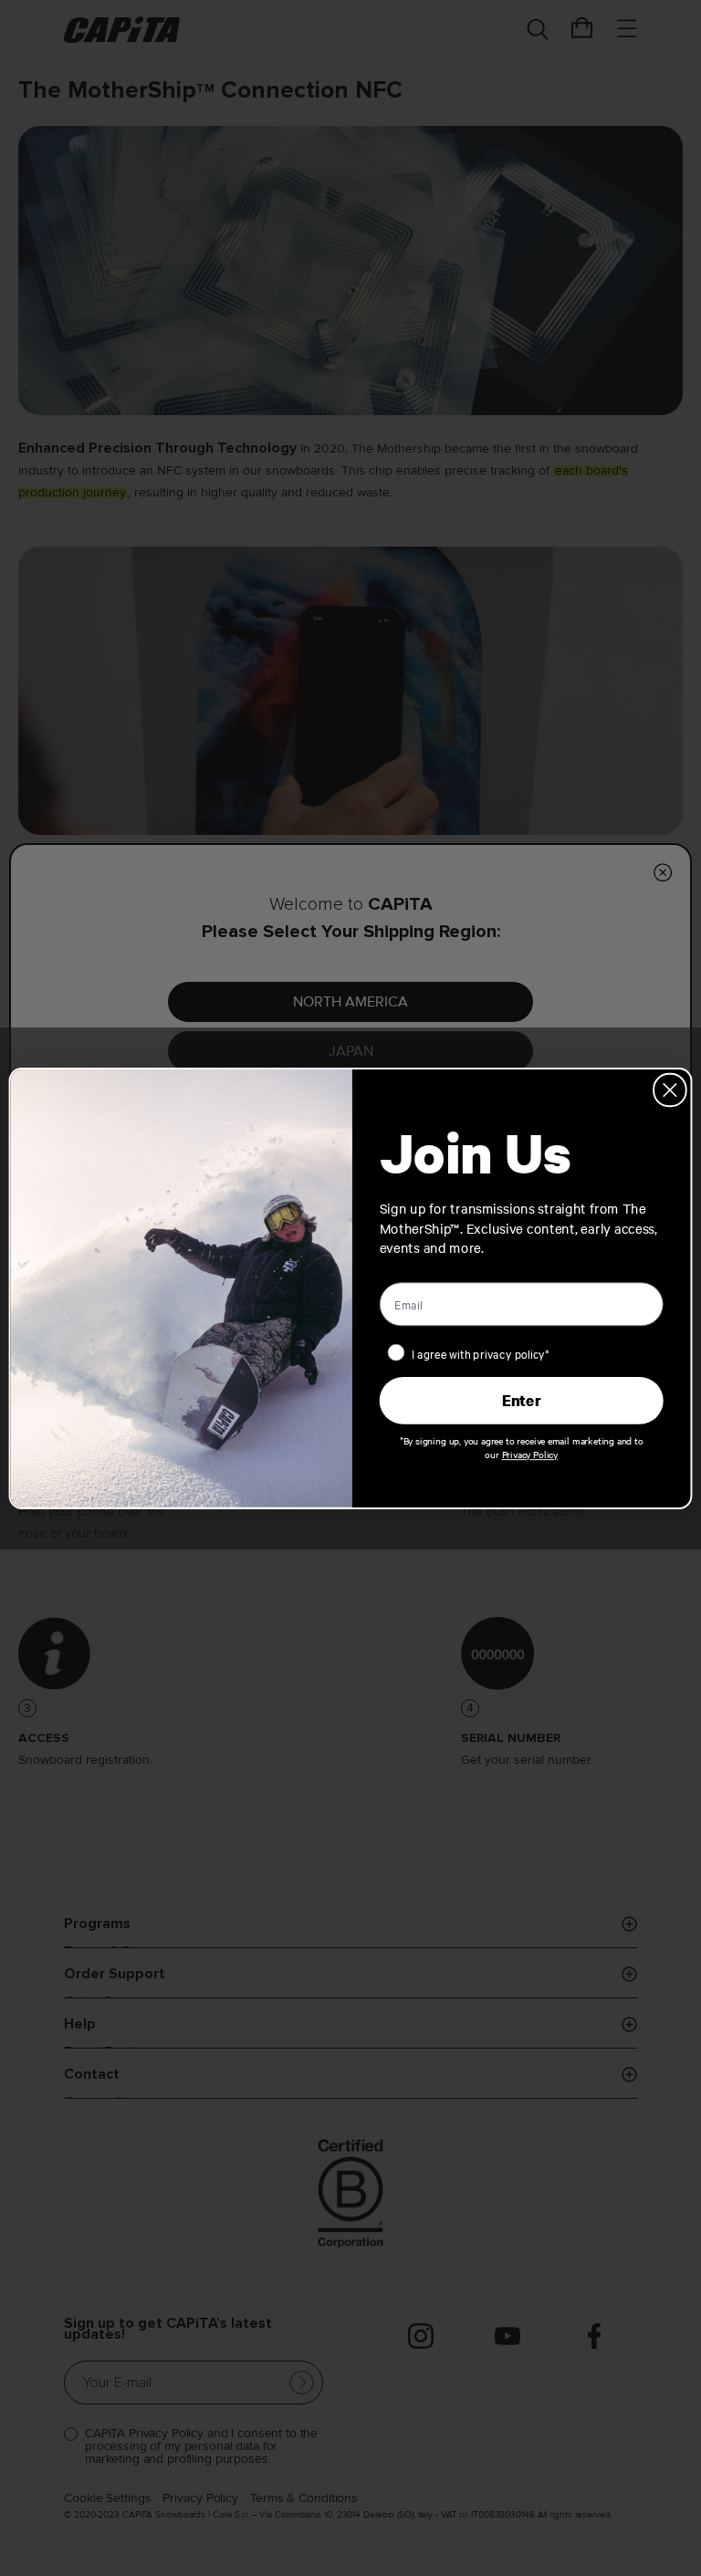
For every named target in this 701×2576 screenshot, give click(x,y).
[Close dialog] (670, 1090)
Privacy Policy (530, 1454)
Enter (521, 1400)
